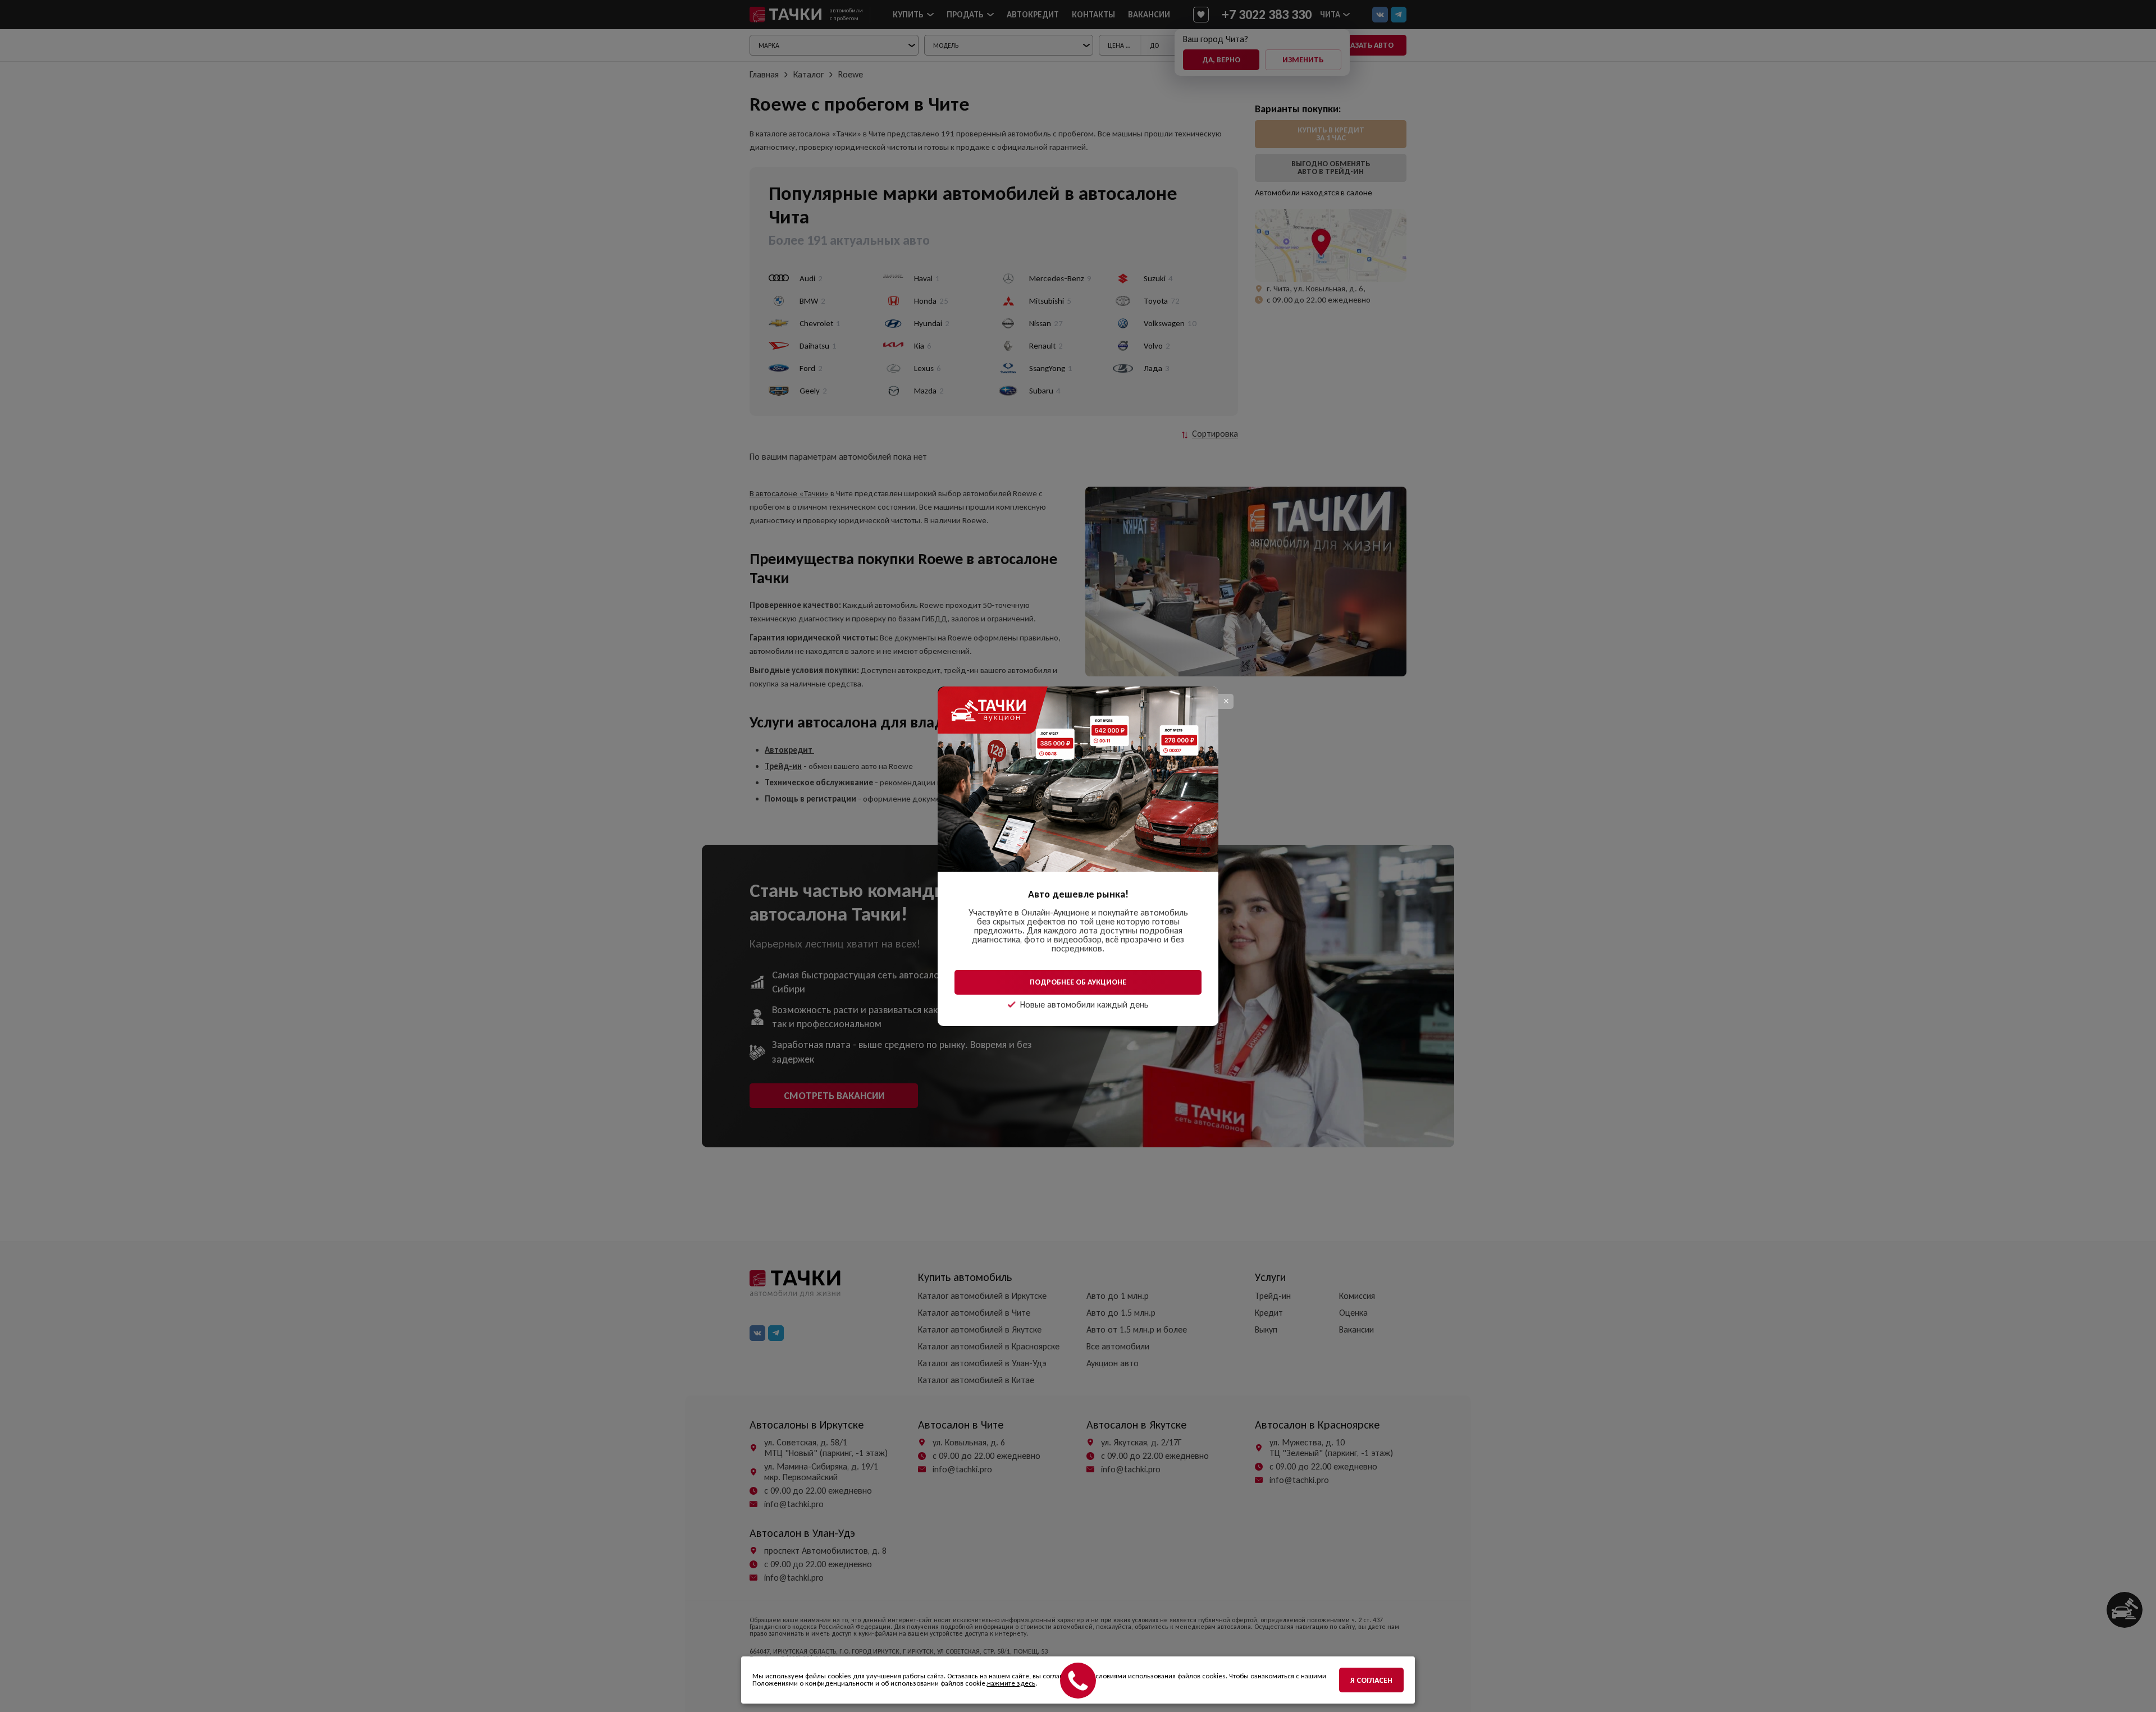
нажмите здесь (1011, 1683)
